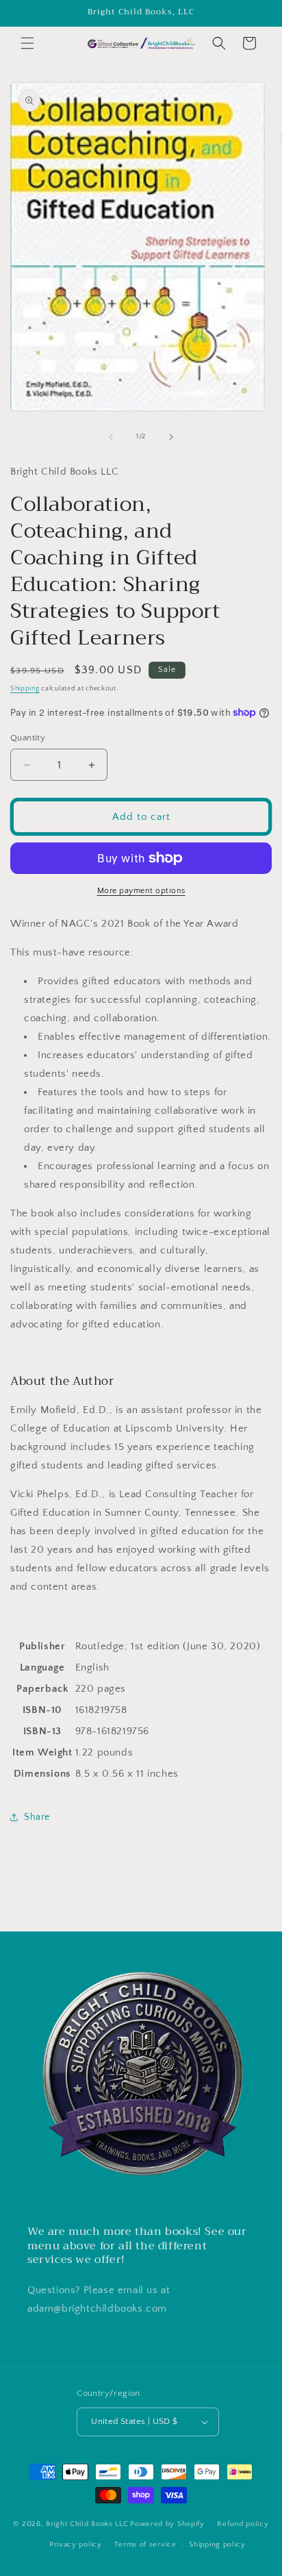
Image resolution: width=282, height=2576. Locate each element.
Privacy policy (76, 2544)
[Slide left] (111, 437)
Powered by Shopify (167, 2523)
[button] (27, 43)
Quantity (28, 738)
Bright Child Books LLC (87, 2523)
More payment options (141, 891)
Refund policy (243, 2524)
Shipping (25, 689)
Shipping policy (217, 2544)
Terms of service (145, 2544)
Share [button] (37, 1817)
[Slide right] (171, 437)
